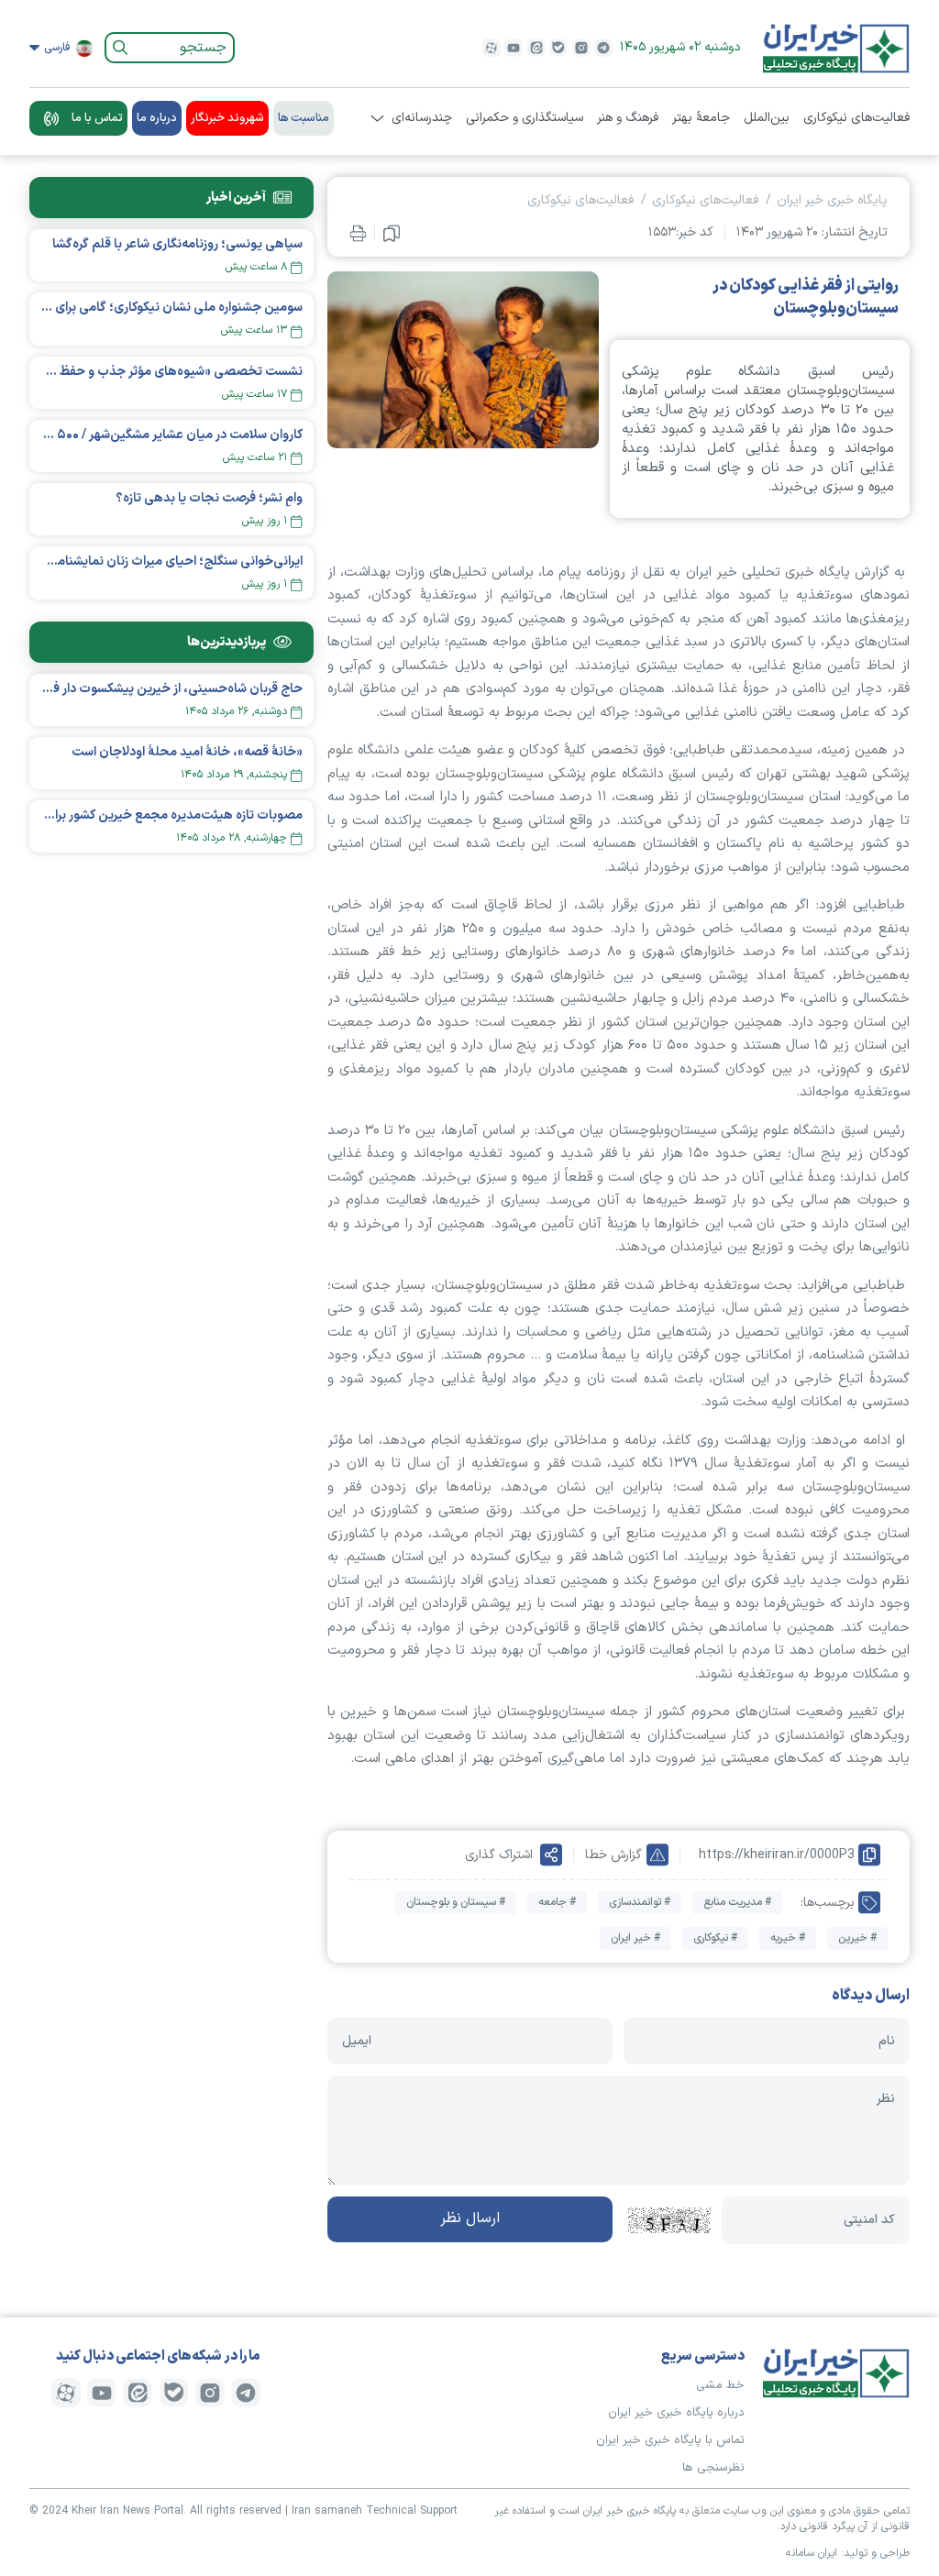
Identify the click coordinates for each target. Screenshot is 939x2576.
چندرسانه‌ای (422, 118)
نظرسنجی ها (713, 2468)
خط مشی (720, 2385)
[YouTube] (514, 48)
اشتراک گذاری (499, 1855)
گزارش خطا (613, 1855)
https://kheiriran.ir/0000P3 (777, 1855)
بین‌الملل (767, 118)
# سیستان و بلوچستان (456, 1902)
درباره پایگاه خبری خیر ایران (676, 2413)
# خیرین (857, 1938)
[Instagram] (581, 48)
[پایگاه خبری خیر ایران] (836, 48)
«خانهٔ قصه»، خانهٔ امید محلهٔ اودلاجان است (187, 752)
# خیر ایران (635, 1938)
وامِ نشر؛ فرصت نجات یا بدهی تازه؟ (209, 498)
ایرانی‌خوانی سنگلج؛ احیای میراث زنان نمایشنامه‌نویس (171, 561)
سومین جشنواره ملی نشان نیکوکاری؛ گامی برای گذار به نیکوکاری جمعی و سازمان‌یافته (171, 308)
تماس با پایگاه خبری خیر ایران (670, 2440)
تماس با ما (97, 118)
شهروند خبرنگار (227, 118)
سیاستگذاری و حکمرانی (525, 118)
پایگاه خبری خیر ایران (832, 200)
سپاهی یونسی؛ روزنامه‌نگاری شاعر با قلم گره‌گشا (177, 244)
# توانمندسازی (640, 1902)
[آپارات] (492, 48)
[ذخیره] (392, 233)
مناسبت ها (304, 118)
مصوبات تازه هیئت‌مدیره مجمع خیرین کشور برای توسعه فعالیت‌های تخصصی (171, 815)
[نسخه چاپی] (358, 233)
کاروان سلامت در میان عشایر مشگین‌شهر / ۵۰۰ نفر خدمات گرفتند (171, 435)
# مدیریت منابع (737, 1902)
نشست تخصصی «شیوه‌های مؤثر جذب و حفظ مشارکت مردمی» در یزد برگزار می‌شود (171, 372)
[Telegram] (603, 48)
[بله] (558, 48)
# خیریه (788, 1938)
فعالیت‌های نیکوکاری (856, 118)
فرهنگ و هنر (628, 118)
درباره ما (157, 118)
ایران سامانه (812, 2553)
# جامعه (557, 1902)
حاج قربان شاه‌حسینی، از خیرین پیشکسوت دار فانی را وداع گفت (171, 689)
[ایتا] (536, 48)
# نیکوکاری (715, 1938)
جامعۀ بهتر (701, 118)
